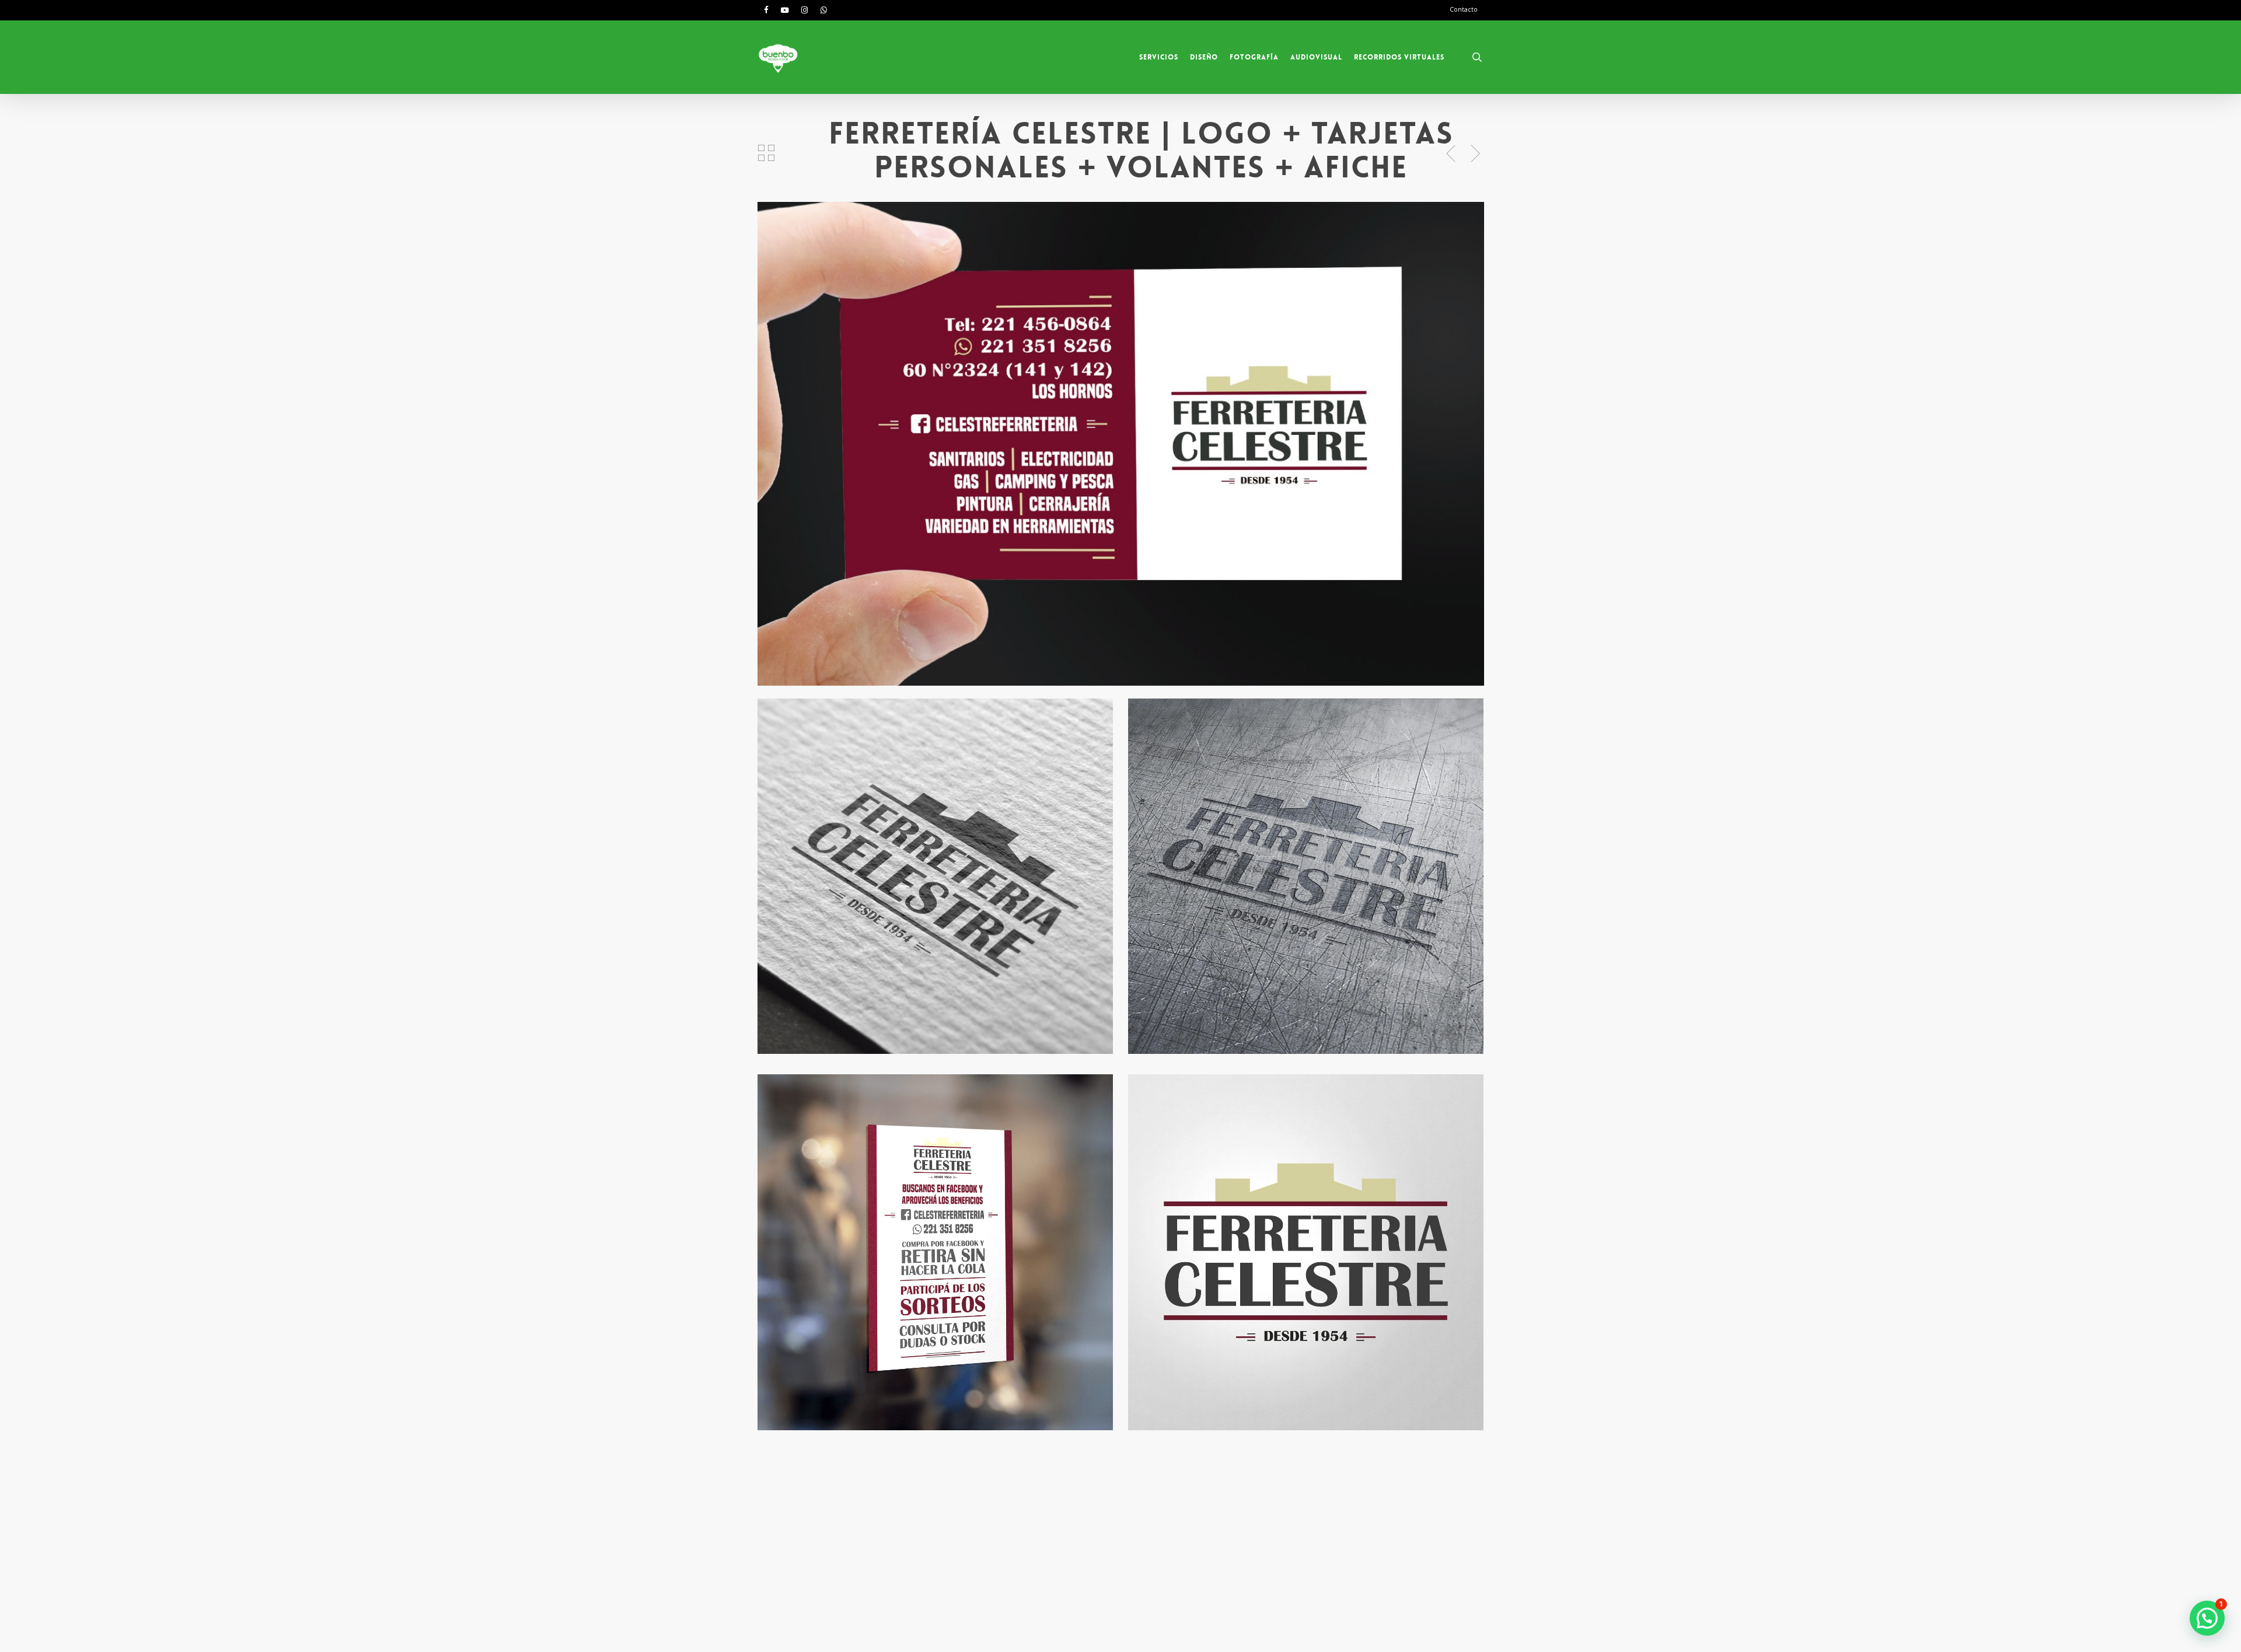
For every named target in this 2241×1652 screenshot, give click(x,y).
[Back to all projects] (766, 153)
